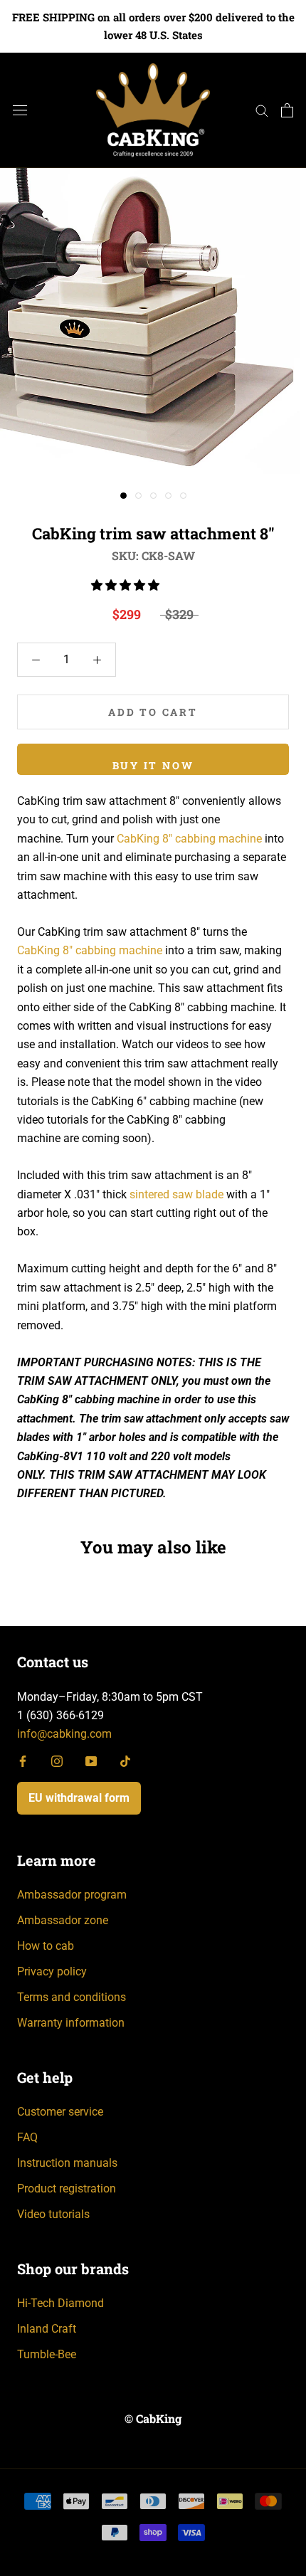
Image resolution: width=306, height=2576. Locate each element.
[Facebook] (23, 1761)
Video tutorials (53, 2214)
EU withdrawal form (79, 1798)
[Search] (262, 110)
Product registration (67, 2189)
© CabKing (153, 2418)
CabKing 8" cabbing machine (90, 950)
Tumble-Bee (47, 2354)
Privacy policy (52, 1971)
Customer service (60, 2112)
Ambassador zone (63, 1920)
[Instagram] (57, 1761)
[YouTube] (91, 1761)
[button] (127, 585)
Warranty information (71, 2023)
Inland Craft (47, 2329)
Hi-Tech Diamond (60, 2303)
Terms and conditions (72, 1997)
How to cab (46, 1946)
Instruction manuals (67, 2163)
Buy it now (153, 765)
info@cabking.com (64, 1734)
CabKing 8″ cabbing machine (189, 839)
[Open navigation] (20, 110)
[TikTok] (125, 1761)
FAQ (27, 2137)
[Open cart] (287, 110)
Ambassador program (72, 1895)
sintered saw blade (176, 1194)
